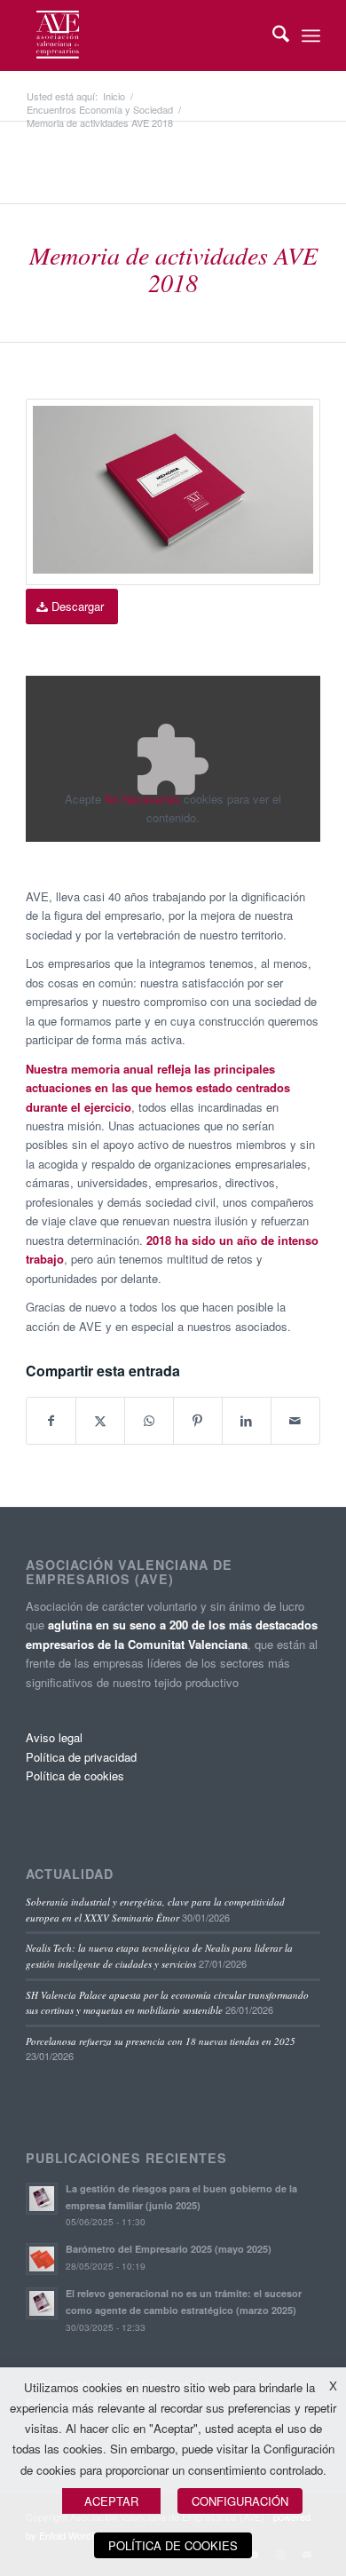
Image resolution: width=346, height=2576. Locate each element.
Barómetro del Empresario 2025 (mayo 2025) (169, 2249)
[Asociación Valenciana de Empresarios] (143, 36)
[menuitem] (272, 36)
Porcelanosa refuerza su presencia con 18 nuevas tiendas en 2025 (161, 2041)
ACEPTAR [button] (111, 2501)
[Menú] (311, 36)
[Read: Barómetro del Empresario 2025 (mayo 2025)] (42, 2259)
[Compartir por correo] (295, 1421)
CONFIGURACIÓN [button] (240, 2501)
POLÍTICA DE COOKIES (173, 2545)
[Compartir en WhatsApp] (149, 1421)
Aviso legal (54, 1737)
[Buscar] (272, 36)
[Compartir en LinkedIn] (247, 1421)
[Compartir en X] (100, 1421)
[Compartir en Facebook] (51, 1421)
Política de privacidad (81, 1757)
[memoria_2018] (173, 492)
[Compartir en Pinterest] (198, 1421)
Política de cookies (75, 1775)
